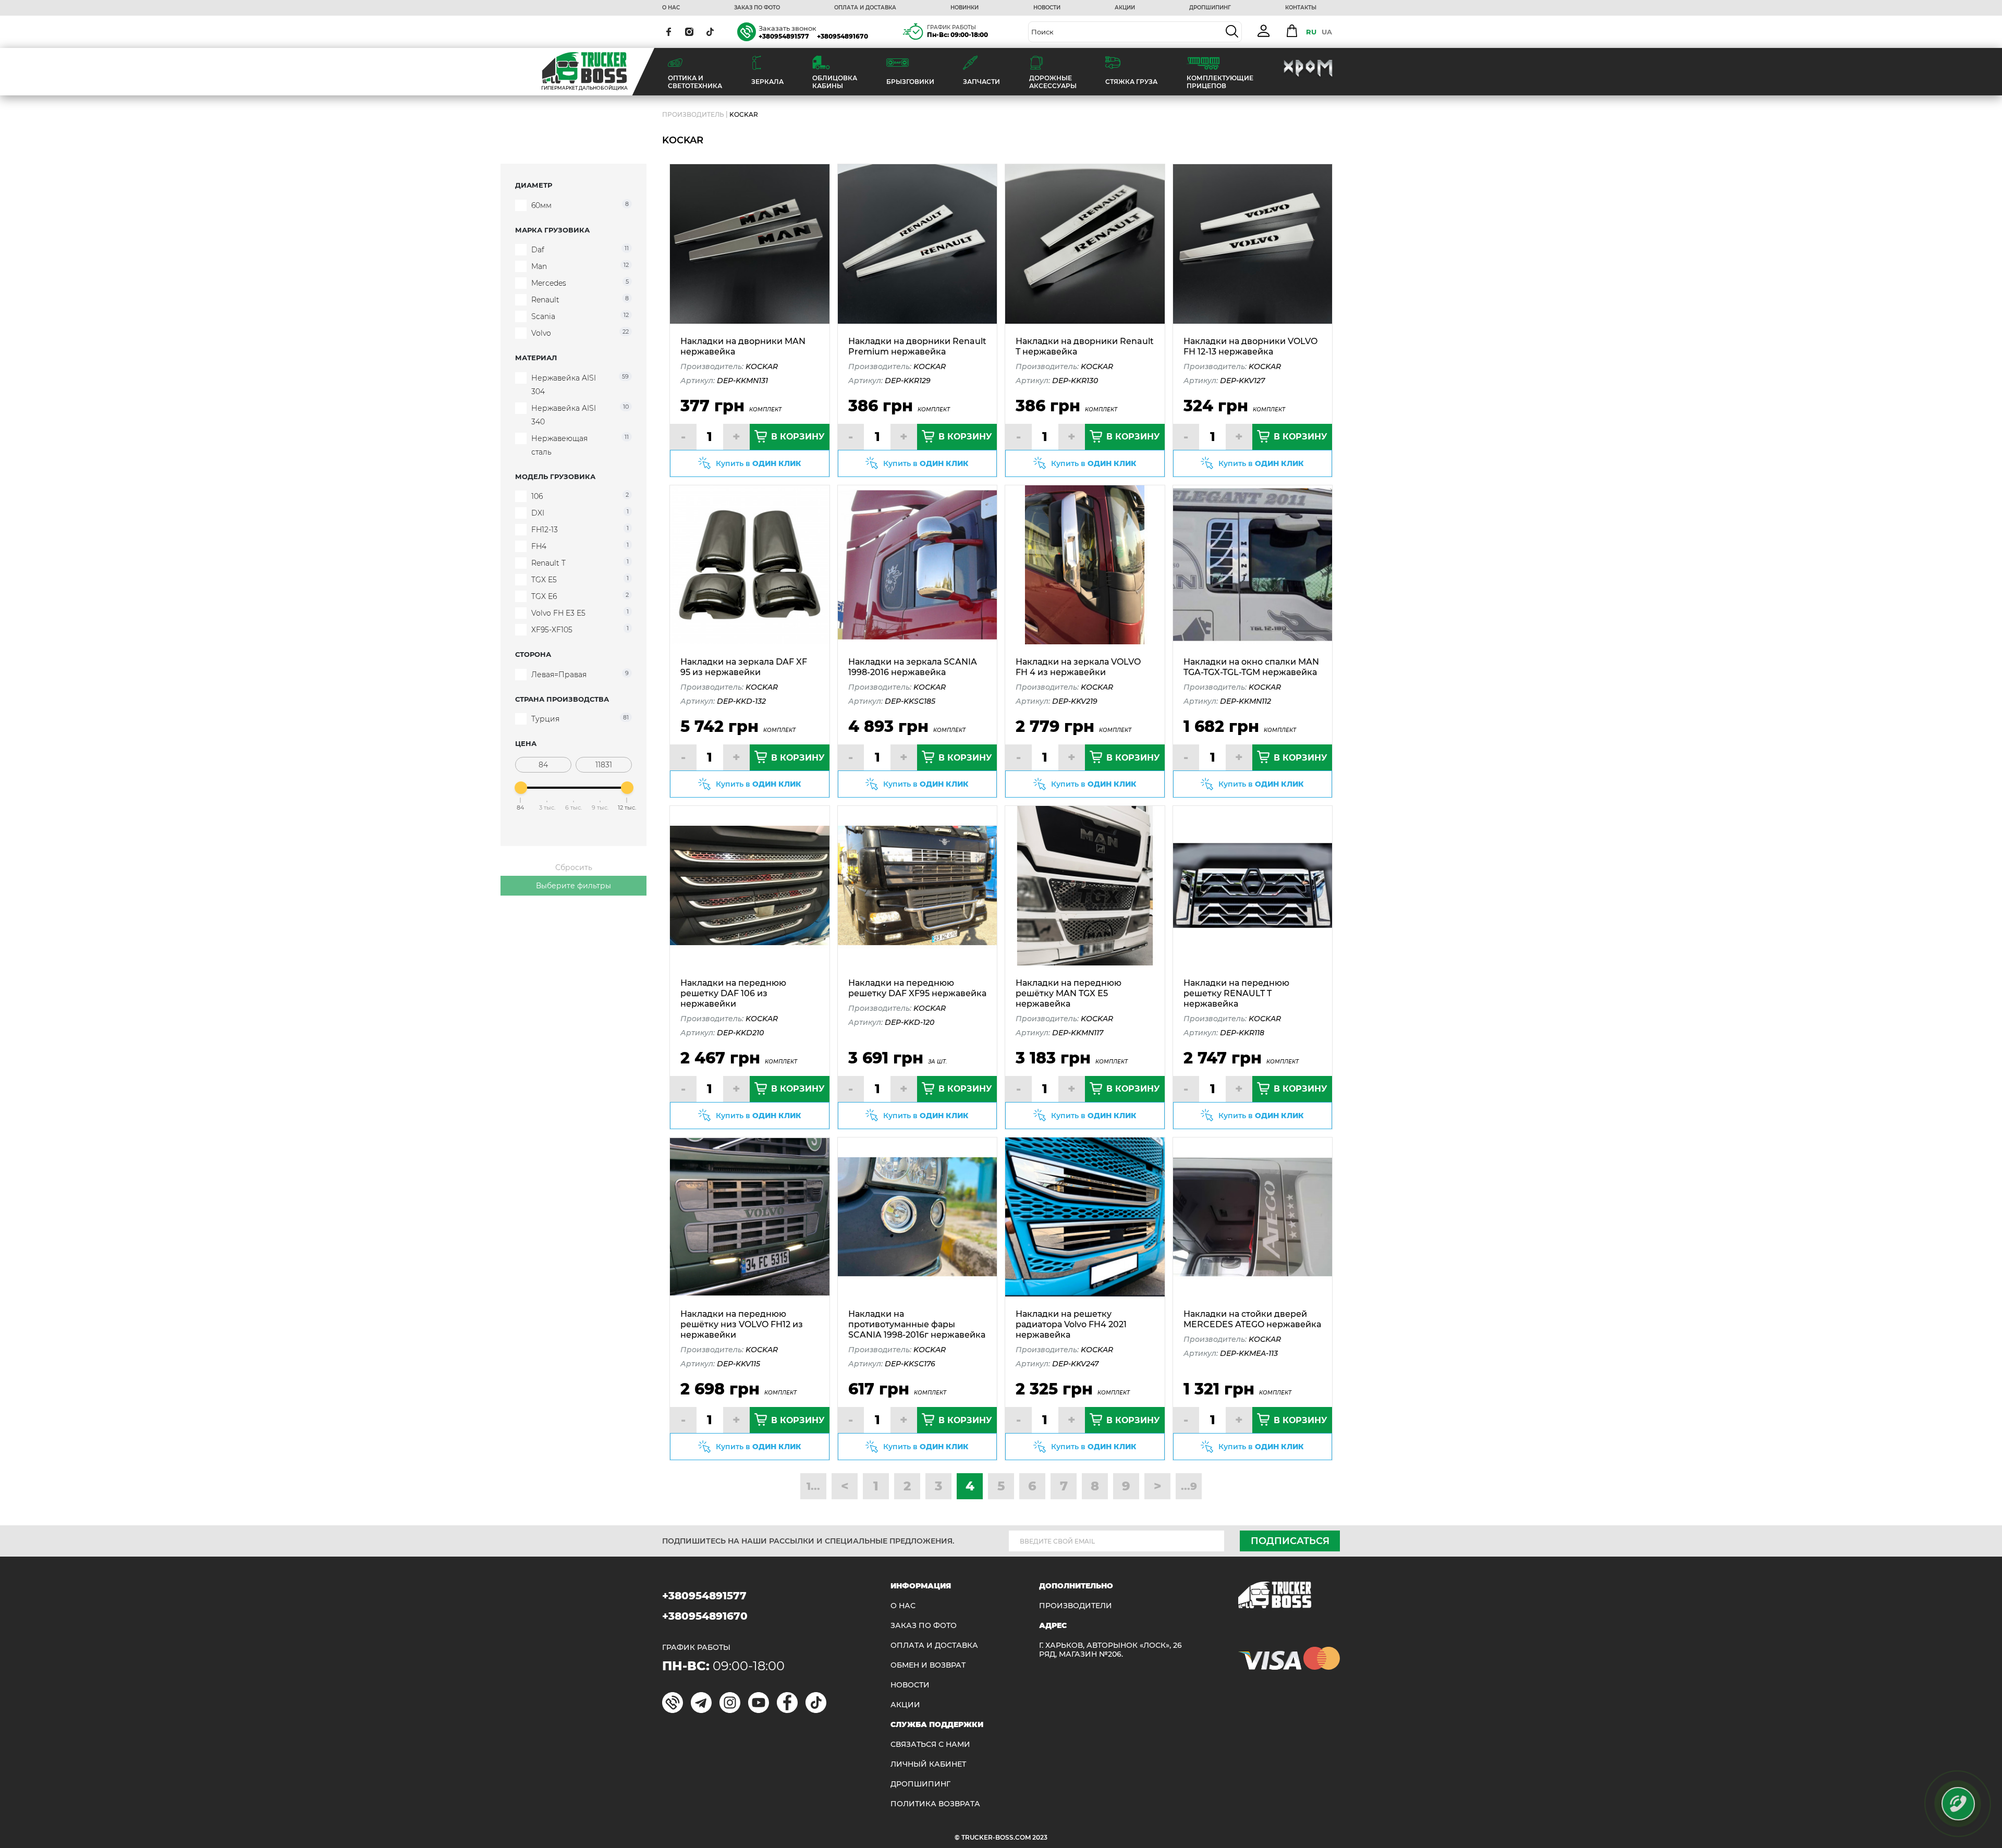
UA (1327, 32)
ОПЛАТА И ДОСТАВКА (865, 8)
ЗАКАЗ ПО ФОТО (757, 8)
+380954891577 (784, 36)
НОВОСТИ (1047, 8)
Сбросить (574, 867)
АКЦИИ (1125, 8)
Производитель (693, 114)
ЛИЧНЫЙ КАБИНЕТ (928, 1764)
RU (1311, 32)
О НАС (671, 8)
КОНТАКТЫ (1301, 8)
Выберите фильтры (573, 886)
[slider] (521, 788)
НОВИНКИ (965, 8)
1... (813, 1486)
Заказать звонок (788, 28)
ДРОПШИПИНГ (1210, 8)
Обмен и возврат (928, 1665)
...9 (1189, 1486)
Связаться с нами (930, 1745)
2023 (1040, 1837)
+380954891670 (843, 36)
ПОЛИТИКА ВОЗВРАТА (935, 1804)
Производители (1076, 1606)
